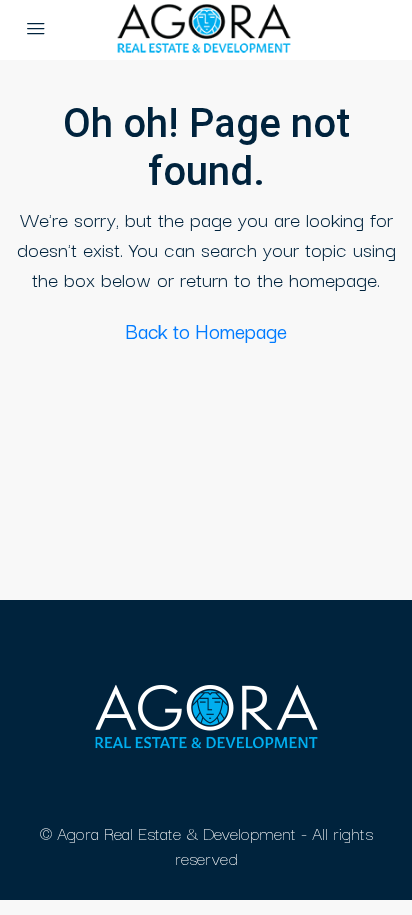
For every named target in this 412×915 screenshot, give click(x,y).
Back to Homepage (206, 330)
